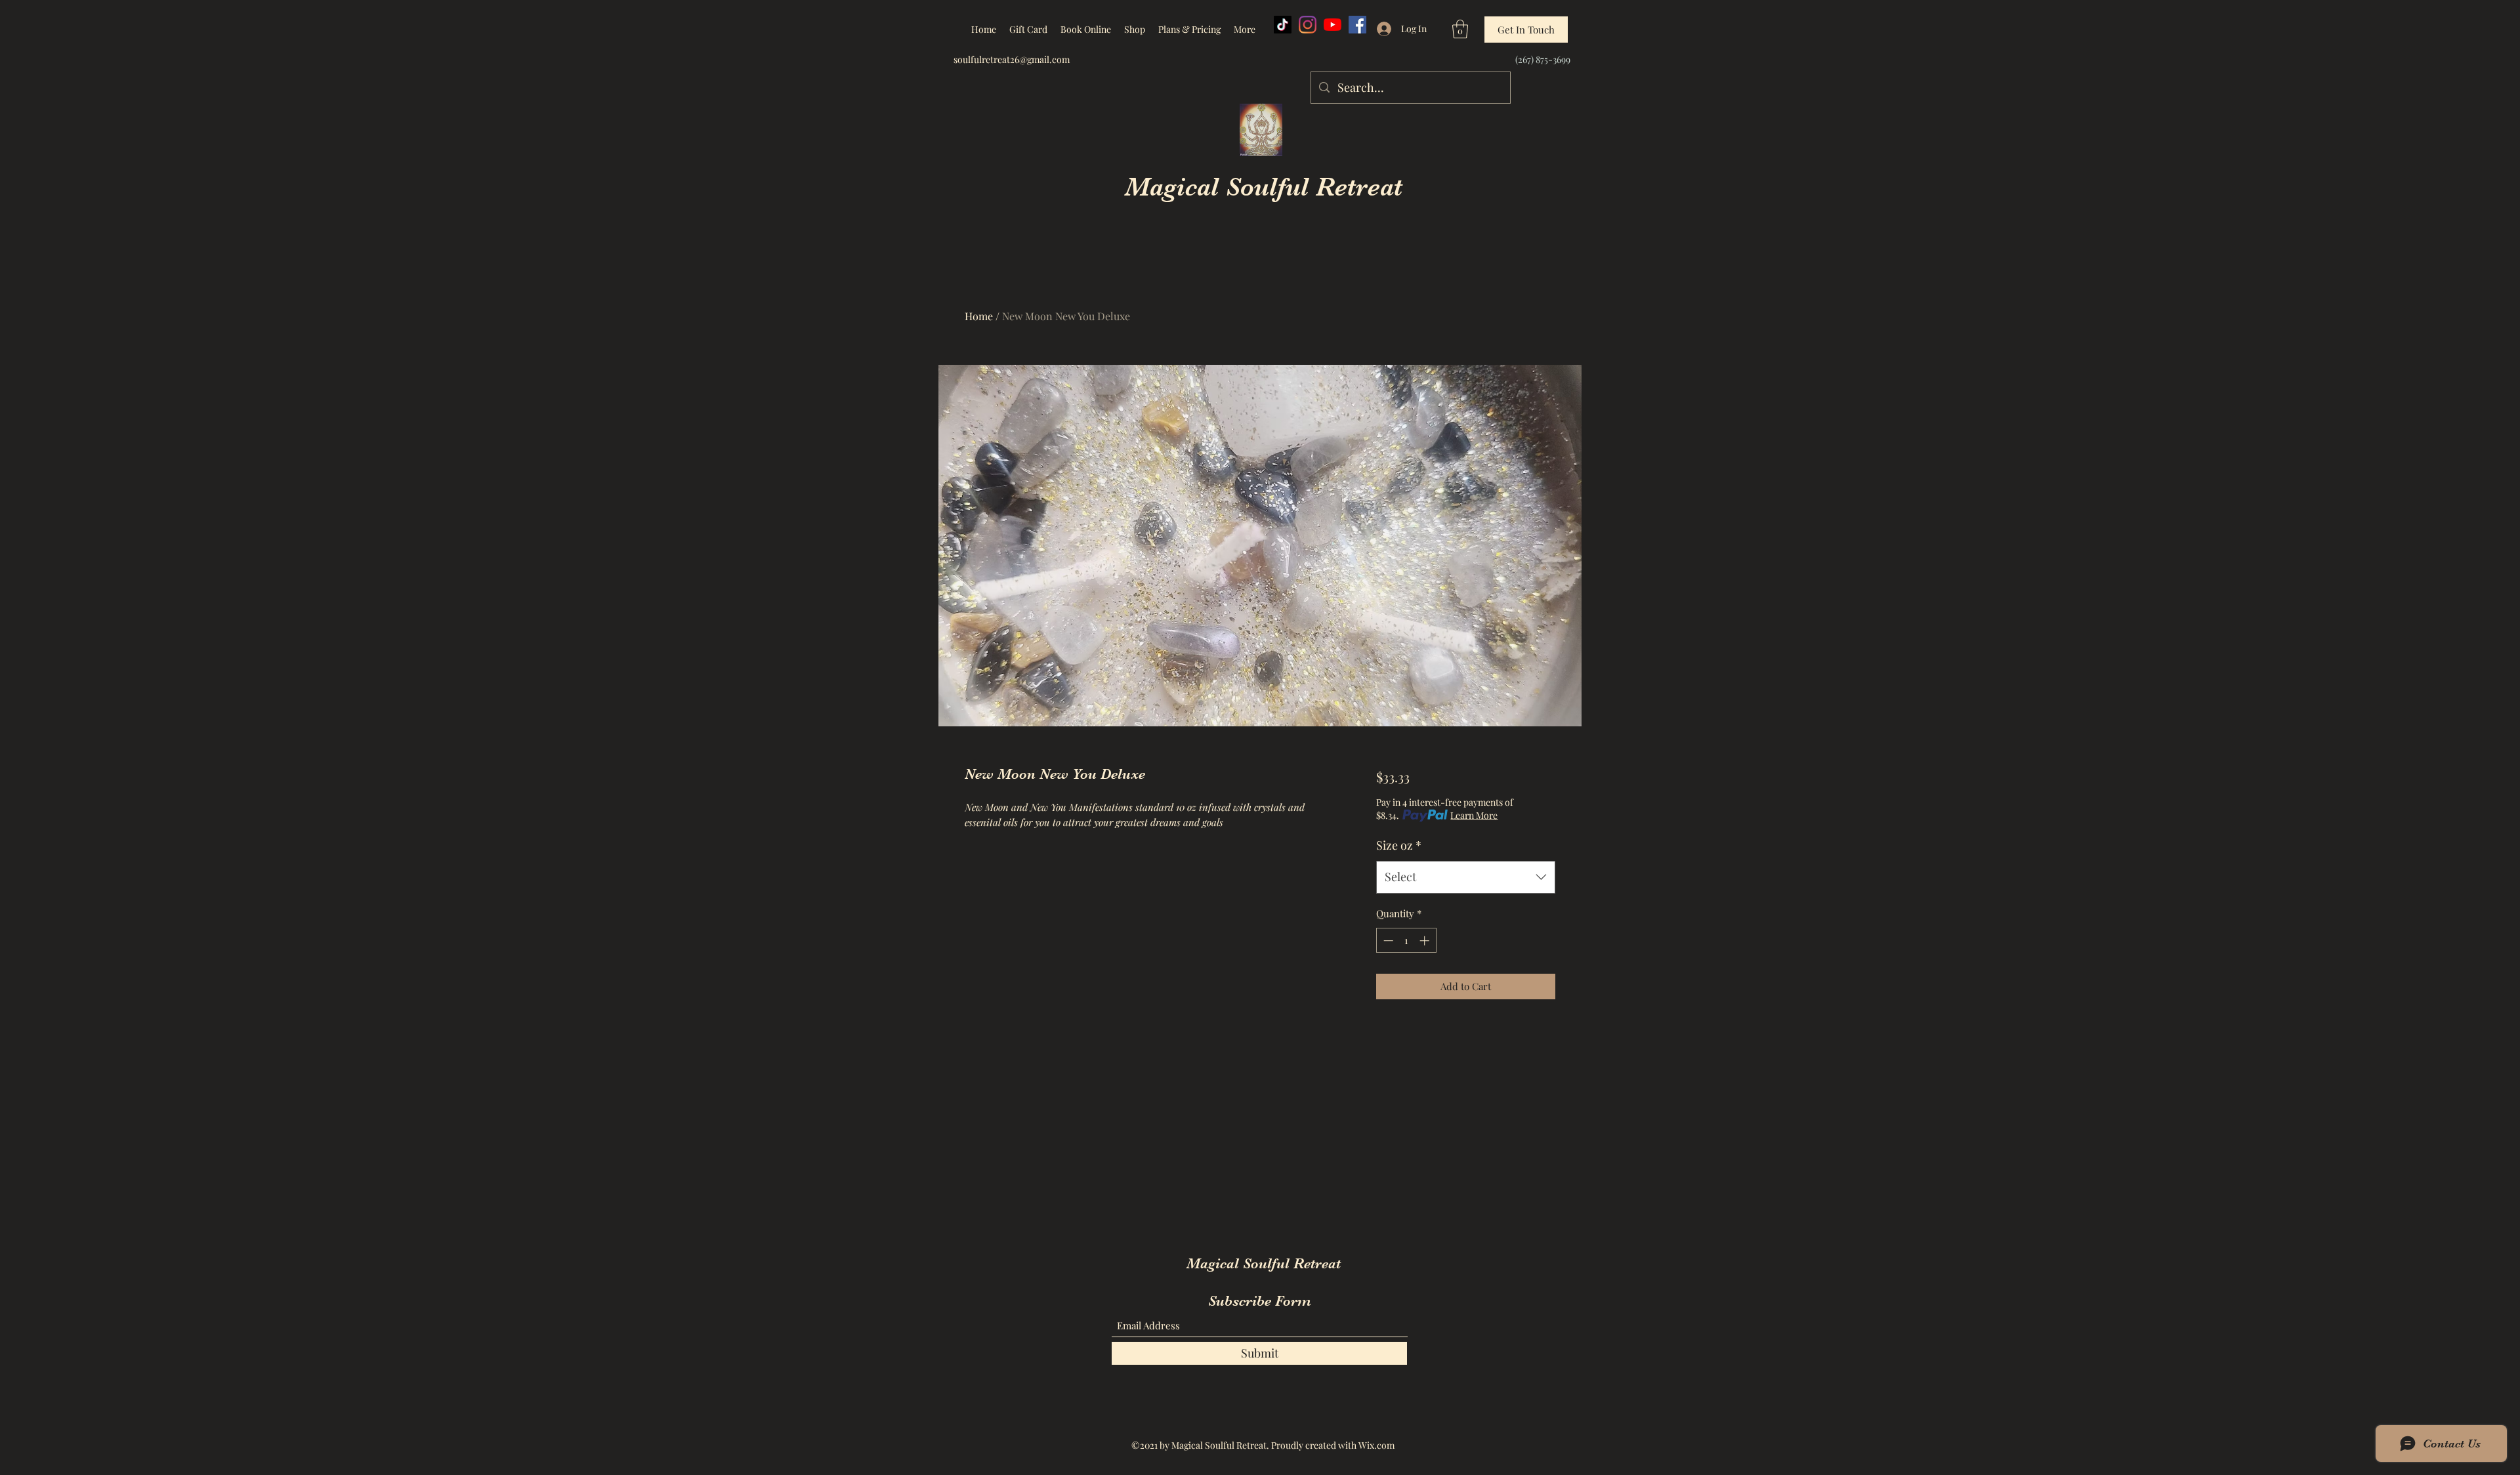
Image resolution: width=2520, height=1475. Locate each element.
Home (979, 316)
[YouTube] (1333, 25)
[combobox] (1466, 877)
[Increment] (1426, 941)
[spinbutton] (1406, 941)
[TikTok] (1283, 25)
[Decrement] (1387, 941)
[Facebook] (1357, 25)
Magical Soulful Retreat (1264, 187)
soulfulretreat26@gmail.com (1012, 59)
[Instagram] (1308, 25)
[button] (1460, 29)
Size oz (1399, 845)
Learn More (1474, 815)
